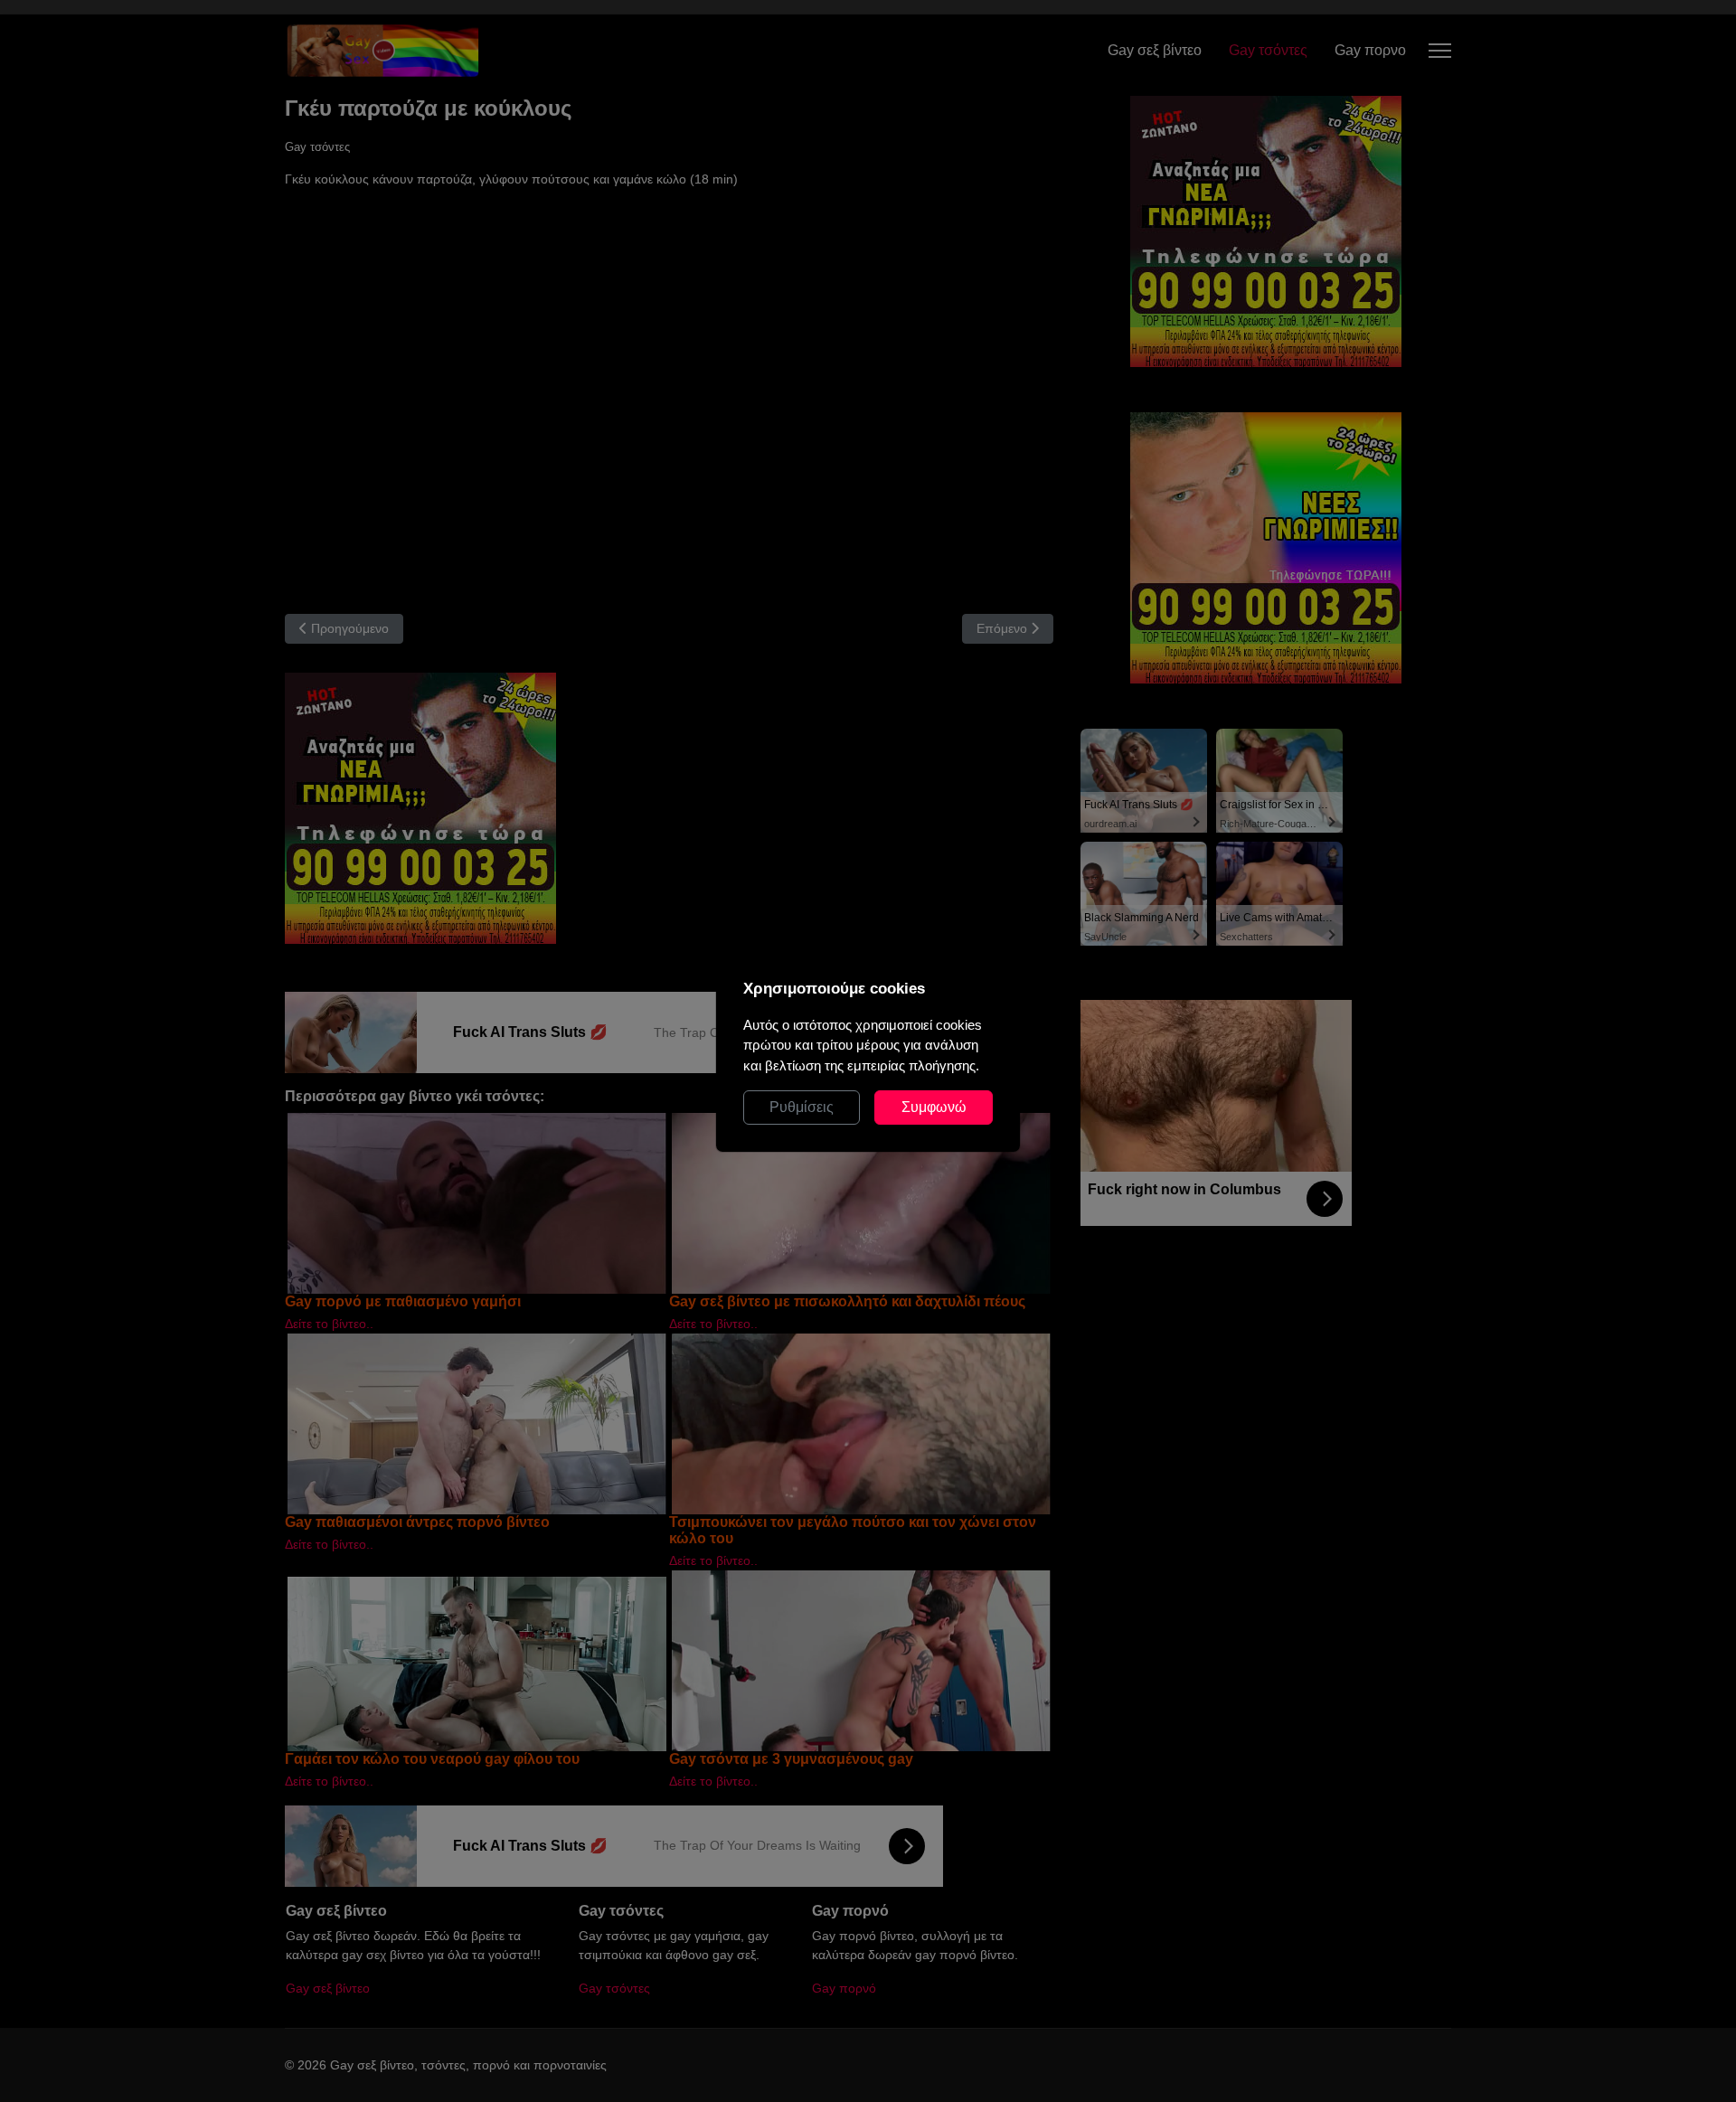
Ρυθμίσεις (802, 1107)
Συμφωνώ (934, 1107)
